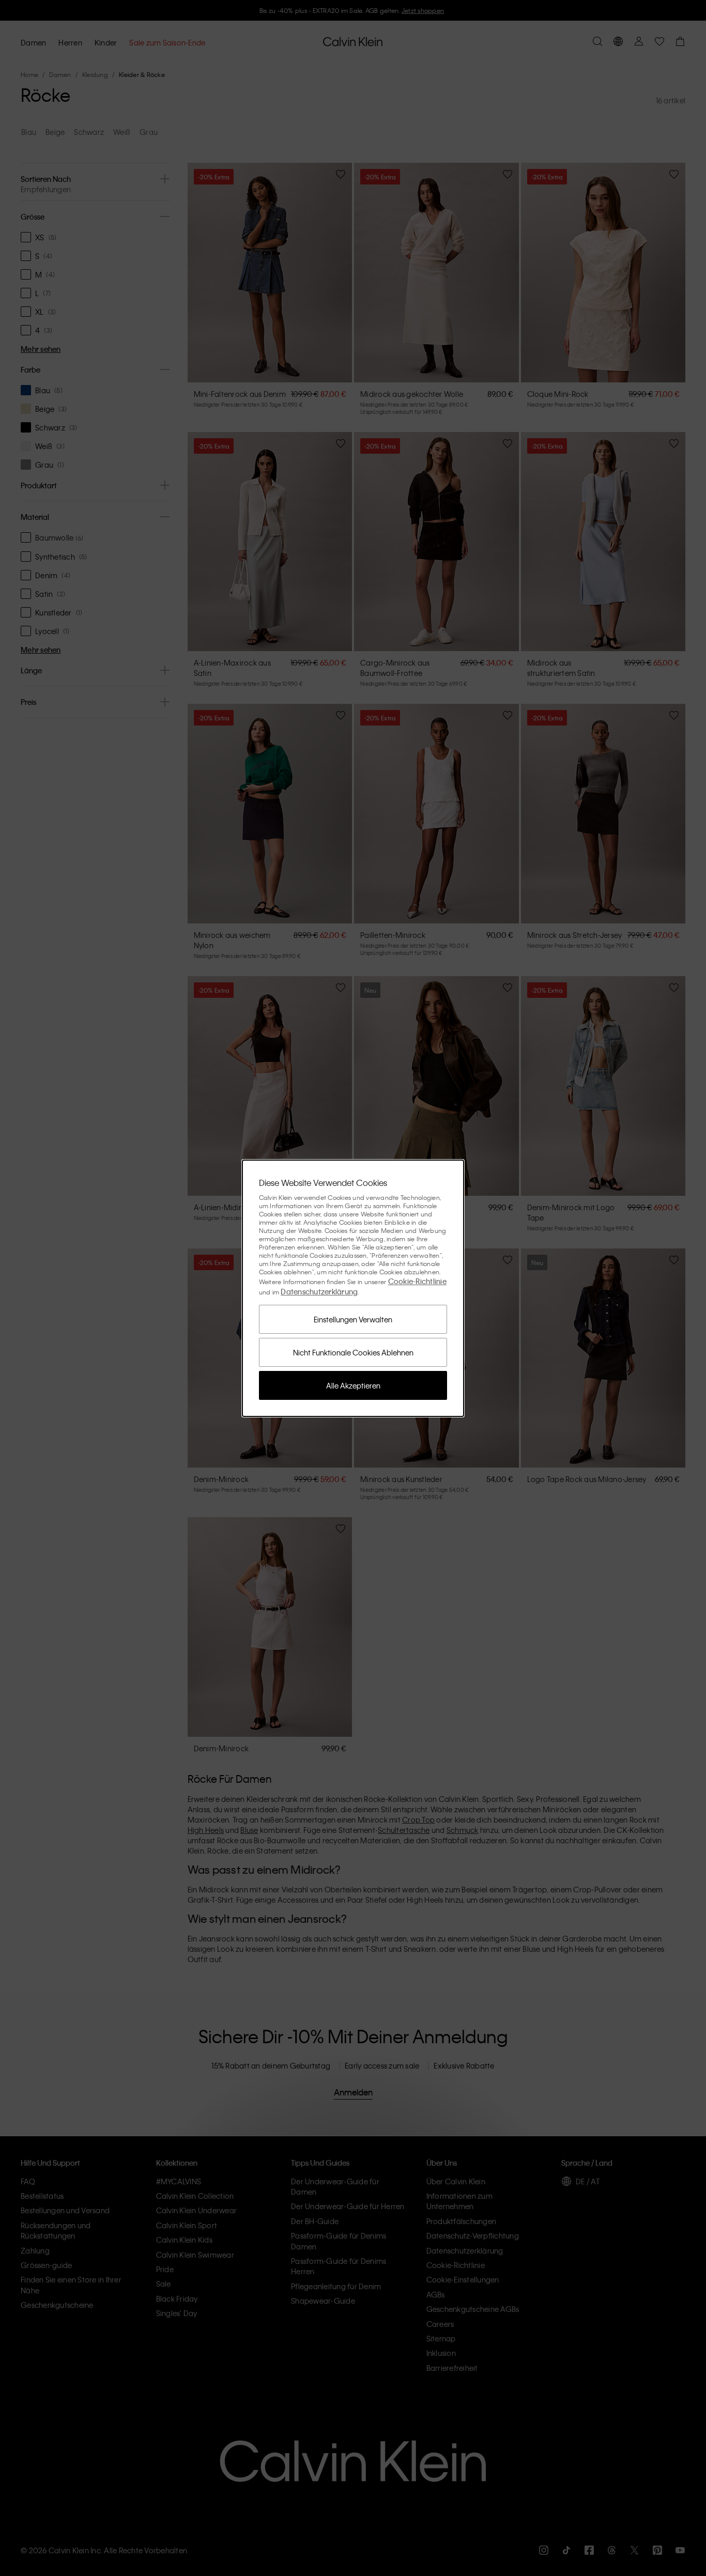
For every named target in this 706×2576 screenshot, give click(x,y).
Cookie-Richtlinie (417, 1281)
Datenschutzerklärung (319, 1291)
